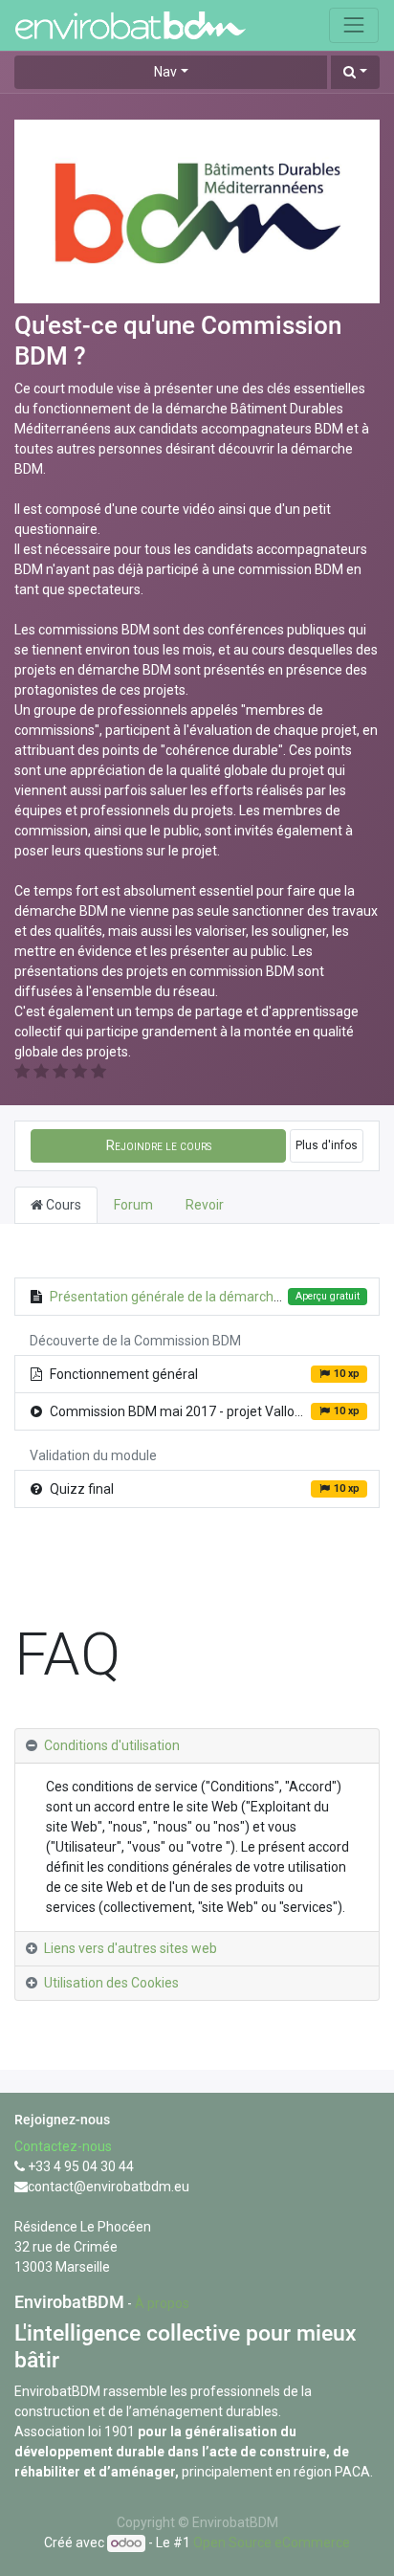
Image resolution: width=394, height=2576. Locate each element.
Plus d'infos (327, 1145)
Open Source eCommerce (272, 2543)
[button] (355, 72)
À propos (162, 2303)
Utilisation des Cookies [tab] (111, 1983)
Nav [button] (165, 72)
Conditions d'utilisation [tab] (112, 1745)
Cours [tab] (62, 1205)
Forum (133, 1205)
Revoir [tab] (205, 1205)
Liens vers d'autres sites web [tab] (131, 1948)
